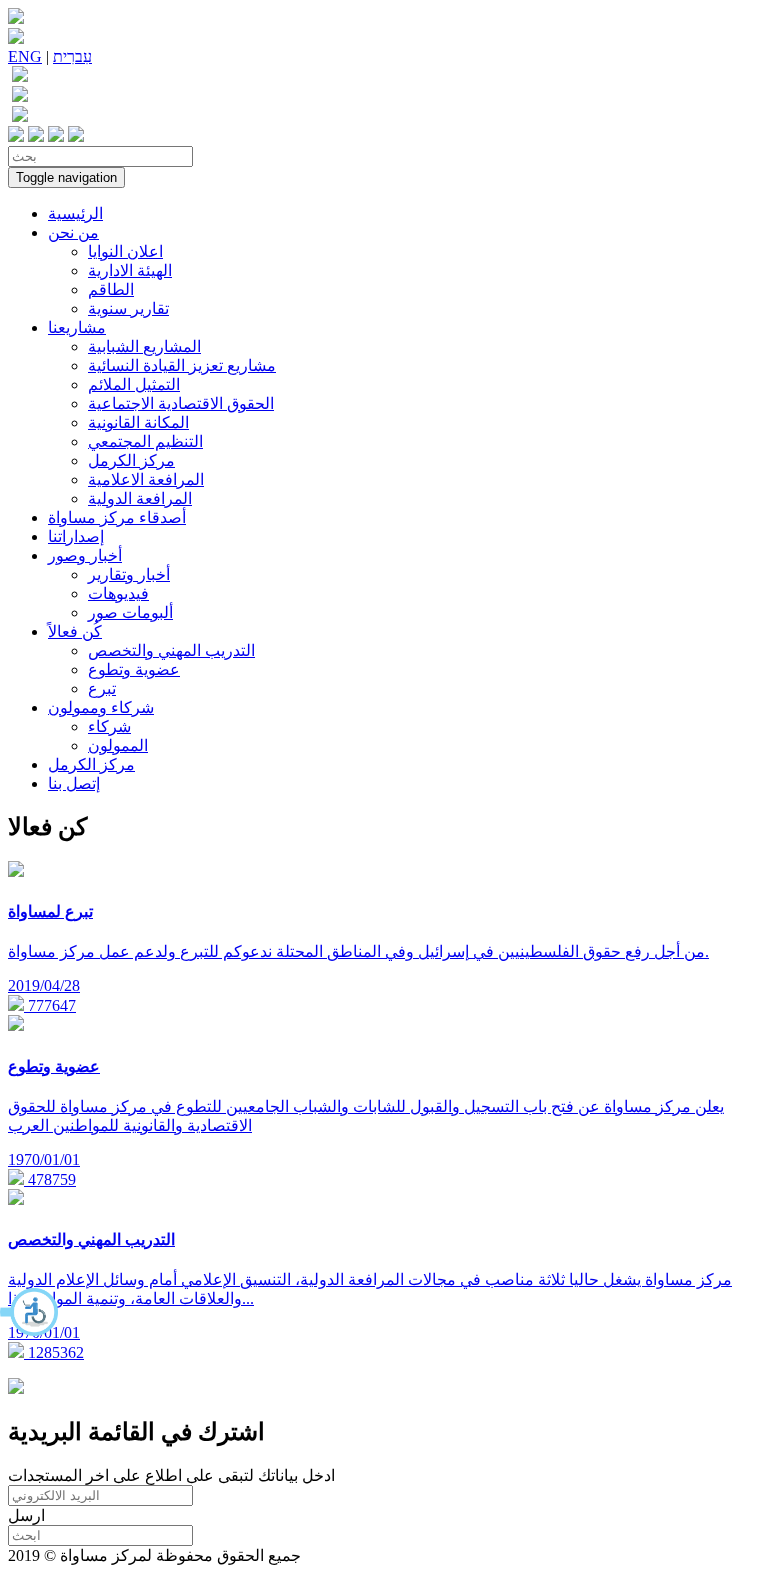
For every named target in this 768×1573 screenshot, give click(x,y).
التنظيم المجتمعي (145, 441)
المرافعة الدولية (140, 498)
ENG (25, 56)
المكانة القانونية (138, 422)
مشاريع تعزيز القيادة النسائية (182, 365)
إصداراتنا (76, 536)
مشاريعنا (77, 327)
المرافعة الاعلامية (146, 479)
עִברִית (72, 56)
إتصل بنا (74, 783)
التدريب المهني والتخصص (171, 650)
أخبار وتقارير (129, 574)
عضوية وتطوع (134, 669)
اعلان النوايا (125, 251)
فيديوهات (118, 593)
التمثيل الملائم (134, 384)
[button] (30, 1312)
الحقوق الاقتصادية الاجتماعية (181, 403)
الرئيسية (75, 213)
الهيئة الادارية (130, 270)
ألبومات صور (130, 612)
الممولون (118, 745)
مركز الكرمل (131, 460)
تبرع (102, 688)
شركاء (109, 726)
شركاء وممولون (101, 707)
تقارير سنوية (128, 308)
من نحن (73, 232)
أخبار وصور (85, 555)
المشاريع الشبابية (144, 346)
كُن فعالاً (75, 631)
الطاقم (111, 289)
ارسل (26, 1515)
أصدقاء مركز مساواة (117, 517)
